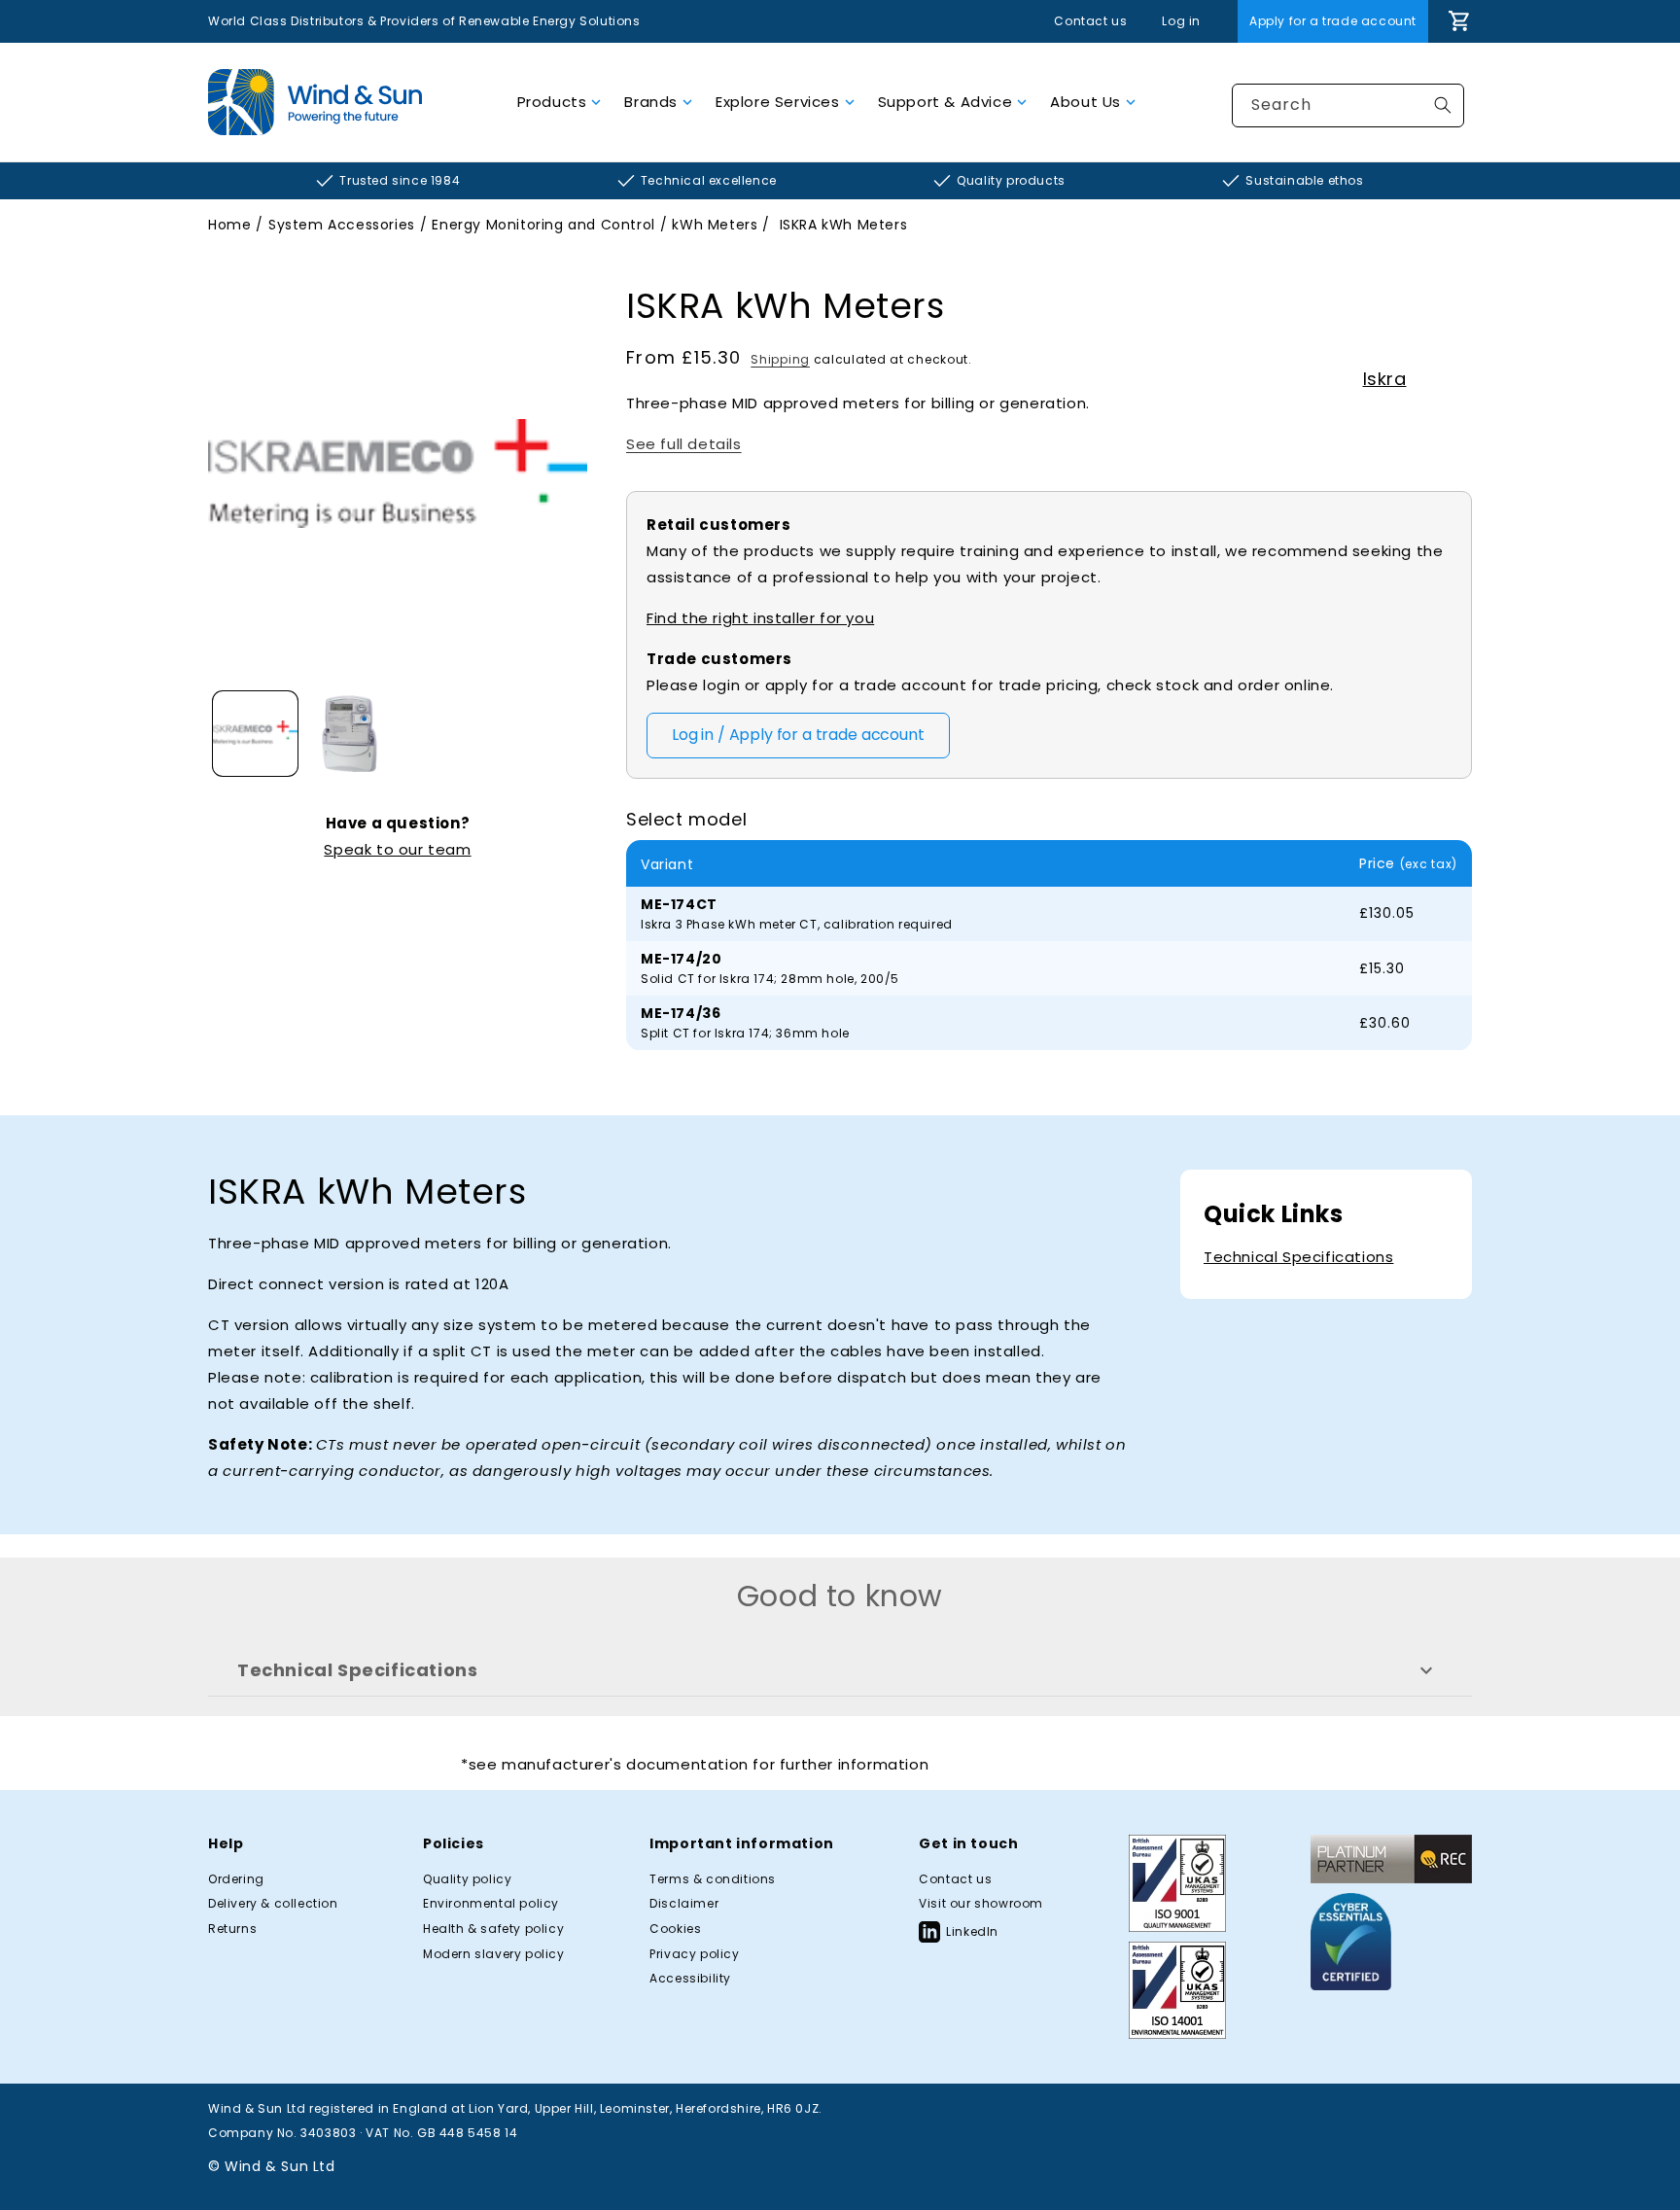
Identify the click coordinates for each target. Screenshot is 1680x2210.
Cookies (675, 1929)
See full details (684, 444)
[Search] (1443, 105)
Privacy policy (694, 1954)
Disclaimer (684, 1904)
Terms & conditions (713, 1879)
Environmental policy (491, 1904)
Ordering (236, 1879)
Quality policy (467, 1879)
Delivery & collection (273, 1904)
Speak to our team (397, 849)
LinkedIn (972, 1931)
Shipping (780, 359)
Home (229, 225)
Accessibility (690, 1979)
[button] (560, 102)
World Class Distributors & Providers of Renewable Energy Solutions (424, 21)
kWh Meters (715, 225)
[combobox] (1348, 105)
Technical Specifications (1298, 1257)
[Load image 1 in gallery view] (255, 734)
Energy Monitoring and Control (543, 225)
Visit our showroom (981, 1904)
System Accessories (342, 225)
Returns (232, 1929)
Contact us (1090, 21)
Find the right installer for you (760, 618)
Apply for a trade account (1333, 21)
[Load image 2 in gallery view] (350, 734)
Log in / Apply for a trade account (798, 735)
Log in (1181, 21)
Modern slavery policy (494, 1954)
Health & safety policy (493, 1929)
